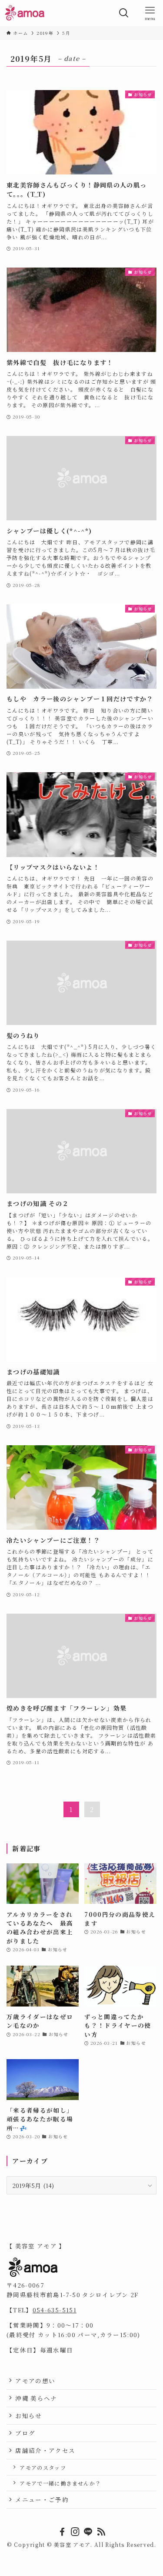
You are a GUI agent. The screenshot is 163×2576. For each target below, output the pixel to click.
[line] (88, 2532)
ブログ (25, 2433)
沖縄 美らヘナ (36, 2398)
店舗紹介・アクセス (45, 2450)
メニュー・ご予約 (42, 2499)
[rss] (101, 2532)
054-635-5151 (55, 2310)
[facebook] (62, 2532)
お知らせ (28, 2415)
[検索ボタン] (124, 13)
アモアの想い (35, 2381)
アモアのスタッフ (43, 2467)
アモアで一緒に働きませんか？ (60, 2483)
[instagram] (75, 2532)
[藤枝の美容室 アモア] (25, 13)
